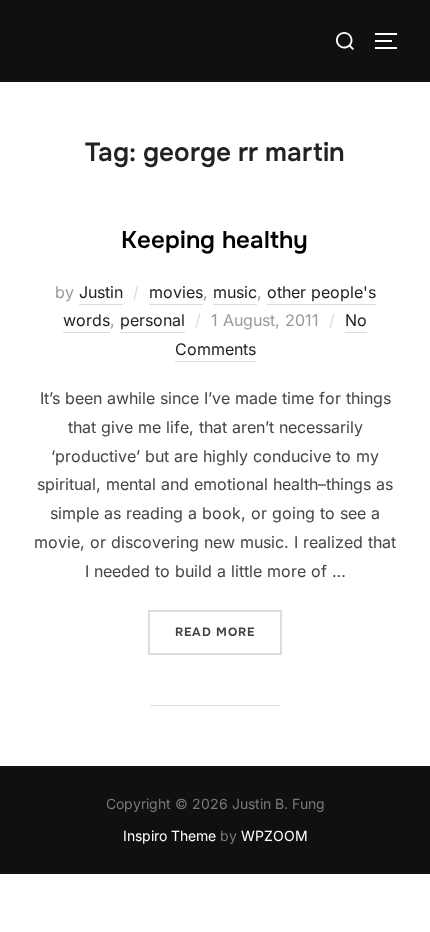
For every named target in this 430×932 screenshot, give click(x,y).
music (235, 292)
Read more (228, 631)
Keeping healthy (214, 240)
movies (176, 292)
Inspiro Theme (169, 835)
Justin (101, 292)
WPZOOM (274, 835)
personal (152, 320)
